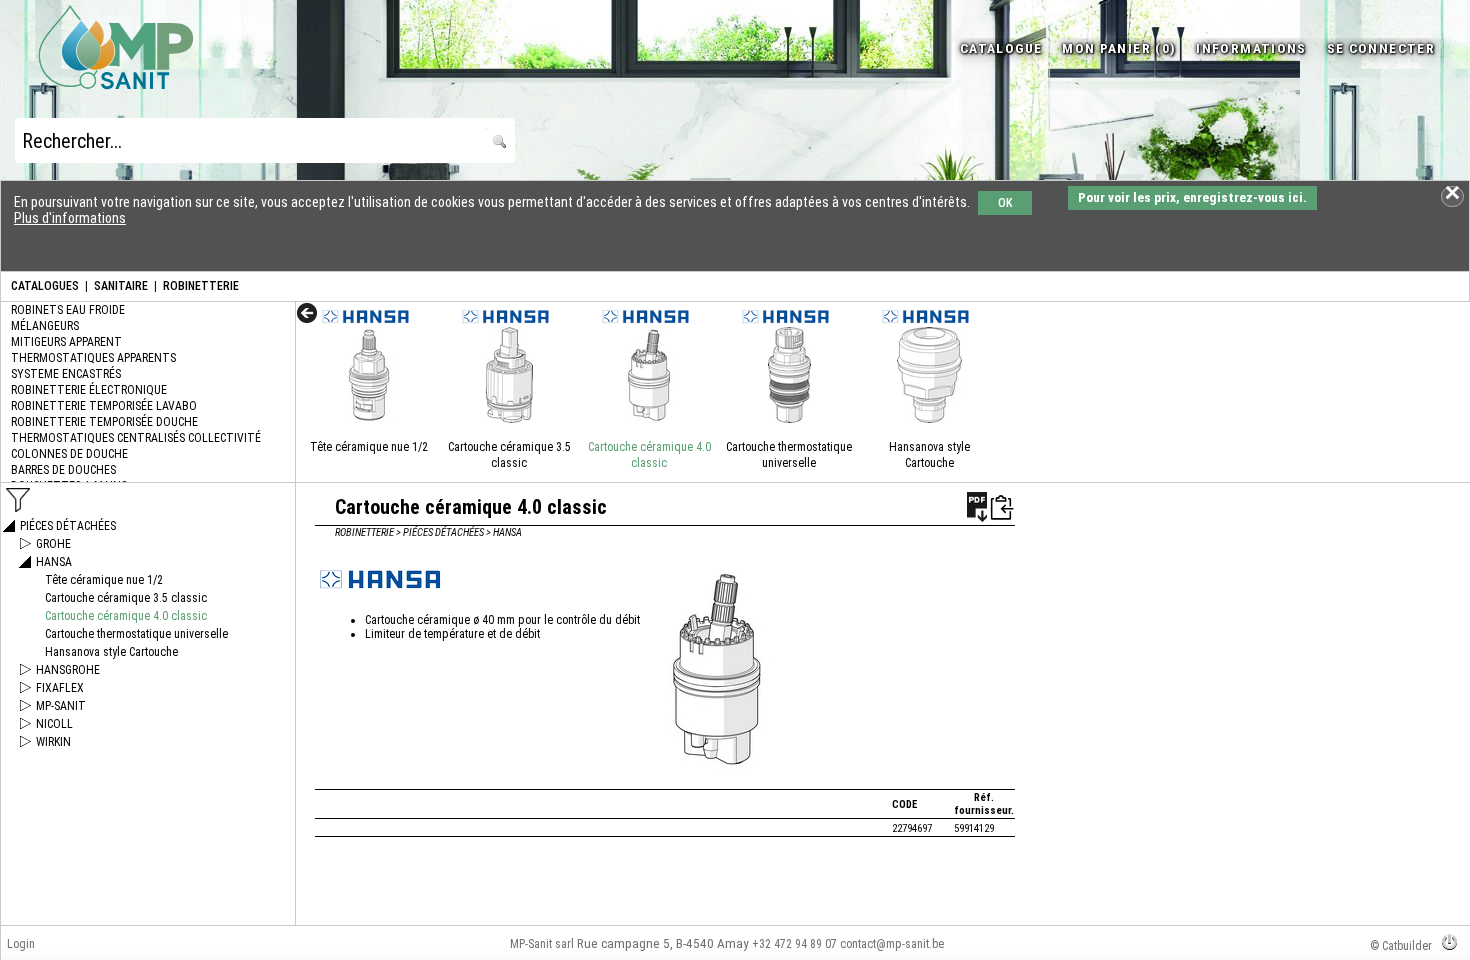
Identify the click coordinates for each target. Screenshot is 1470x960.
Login (21, 944)
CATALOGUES (45, 286)
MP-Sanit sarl (542, 944)
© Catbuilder (1401, 946)
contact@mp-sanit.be (892, 944)
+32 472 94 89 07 (794, 944)
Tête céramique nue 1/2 (369, 447)
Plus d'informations (70, 218)
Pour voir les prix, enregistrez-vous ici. (1192, 197)
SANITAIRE (121, 286)
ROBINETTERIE (201, 286)
